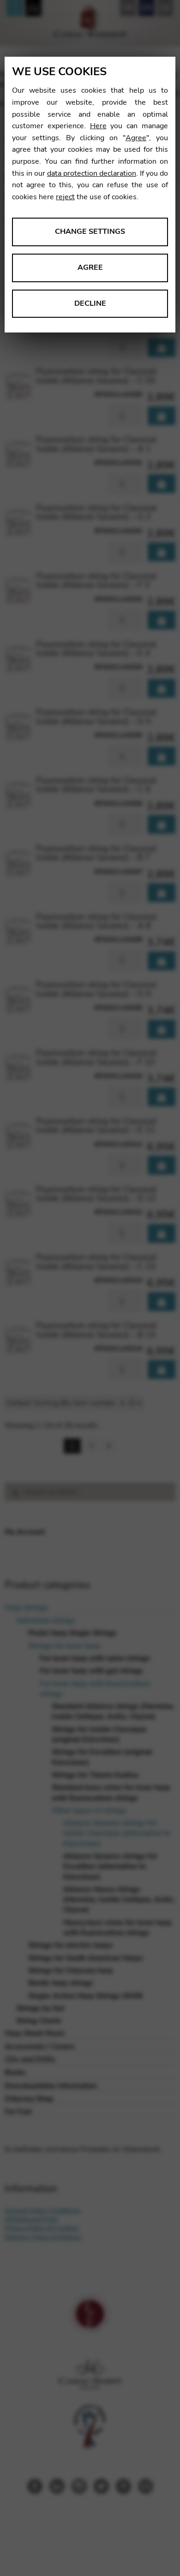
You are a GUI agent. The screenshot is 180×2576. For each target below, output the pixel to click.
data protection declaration (92, 173)
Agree (136, 138)
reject (65, 197)
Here (98, 126)
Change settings (90, 231)
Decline (90, 303)
